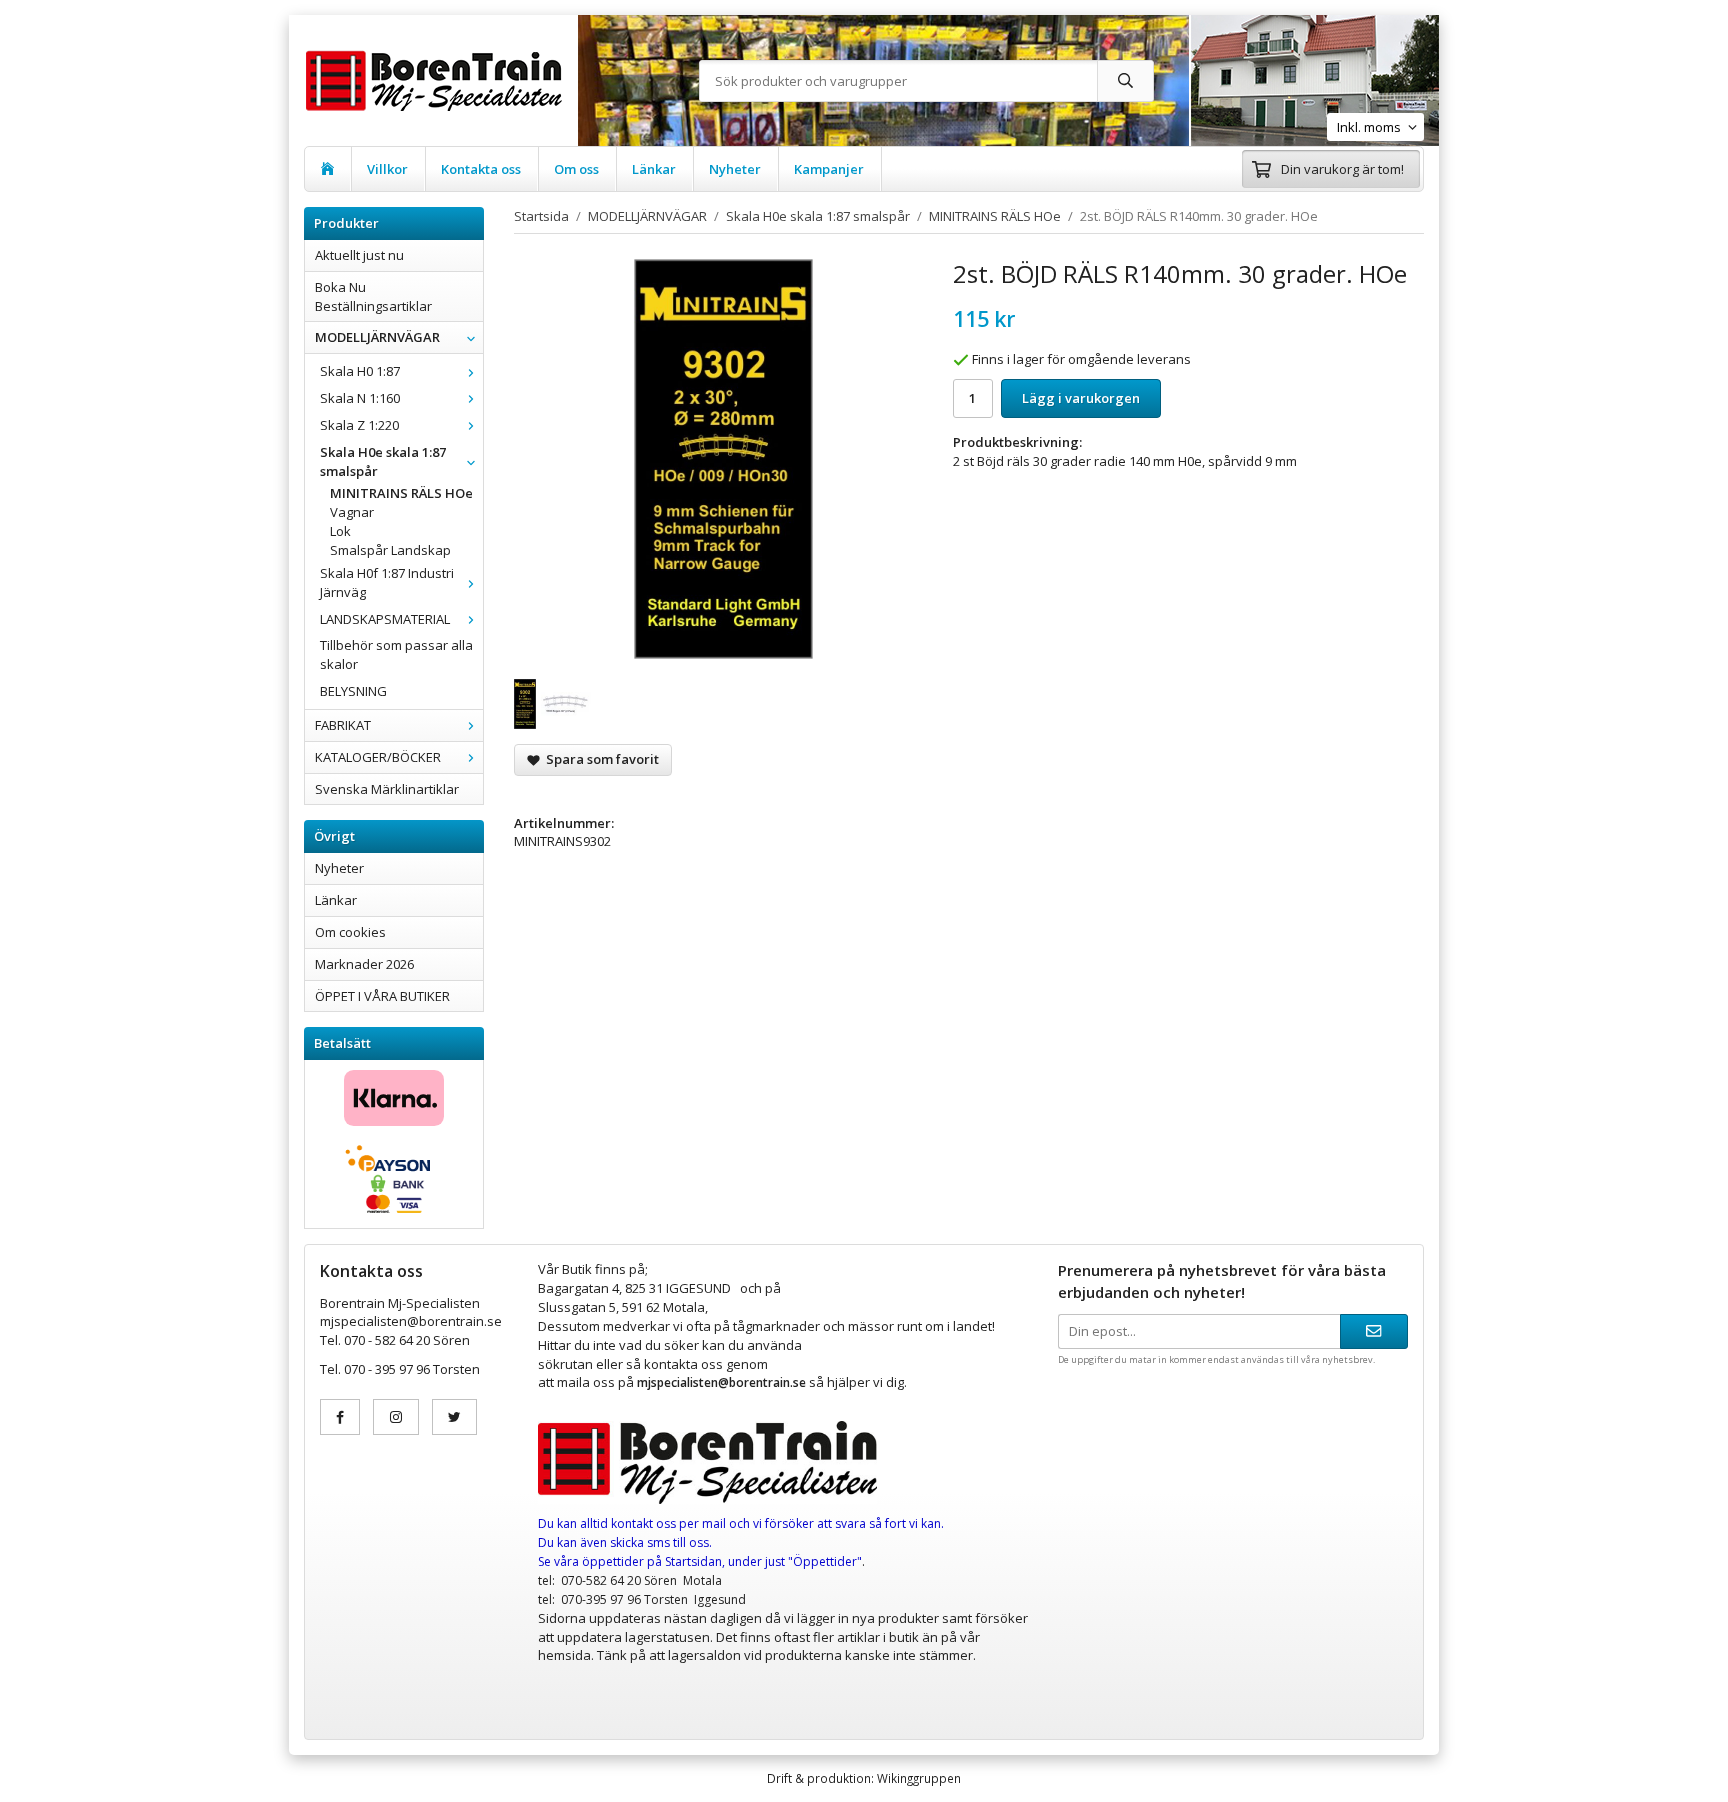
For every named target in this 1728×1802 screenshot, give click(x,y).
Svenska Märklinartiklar (387, 789)
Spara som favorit (599, 759)
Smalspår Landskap (390, 550)
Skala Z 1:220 (359, 425)
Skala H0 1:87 (360, 371)
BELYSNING (353, 691)
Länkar (654, 169)
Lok (340, 531)
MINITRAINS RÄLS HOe (401, 493)
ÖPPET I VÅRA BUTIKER (382, 996)
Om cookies (350, 932)
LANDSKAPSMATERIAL (385, 619)
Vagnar (352, 512)
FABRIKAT (343, 725)
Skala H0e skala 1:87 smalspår (383, 461)
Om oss (576, 169)
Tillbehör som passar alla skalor (396, 654)
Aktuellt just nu (359, 255)
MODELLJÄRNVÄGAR (377, 337)
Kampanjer (829, 169)
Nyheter (735, 169)
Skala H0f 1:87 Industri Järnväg (387, 582)
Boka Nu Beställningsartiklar (373, 296)
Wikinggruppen (919, 1778)
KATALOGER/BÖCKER (378, 757)
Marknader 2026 (364, 964)
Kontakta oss (481, 169)
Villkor (387, 169)
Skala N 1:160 (360, 398)
